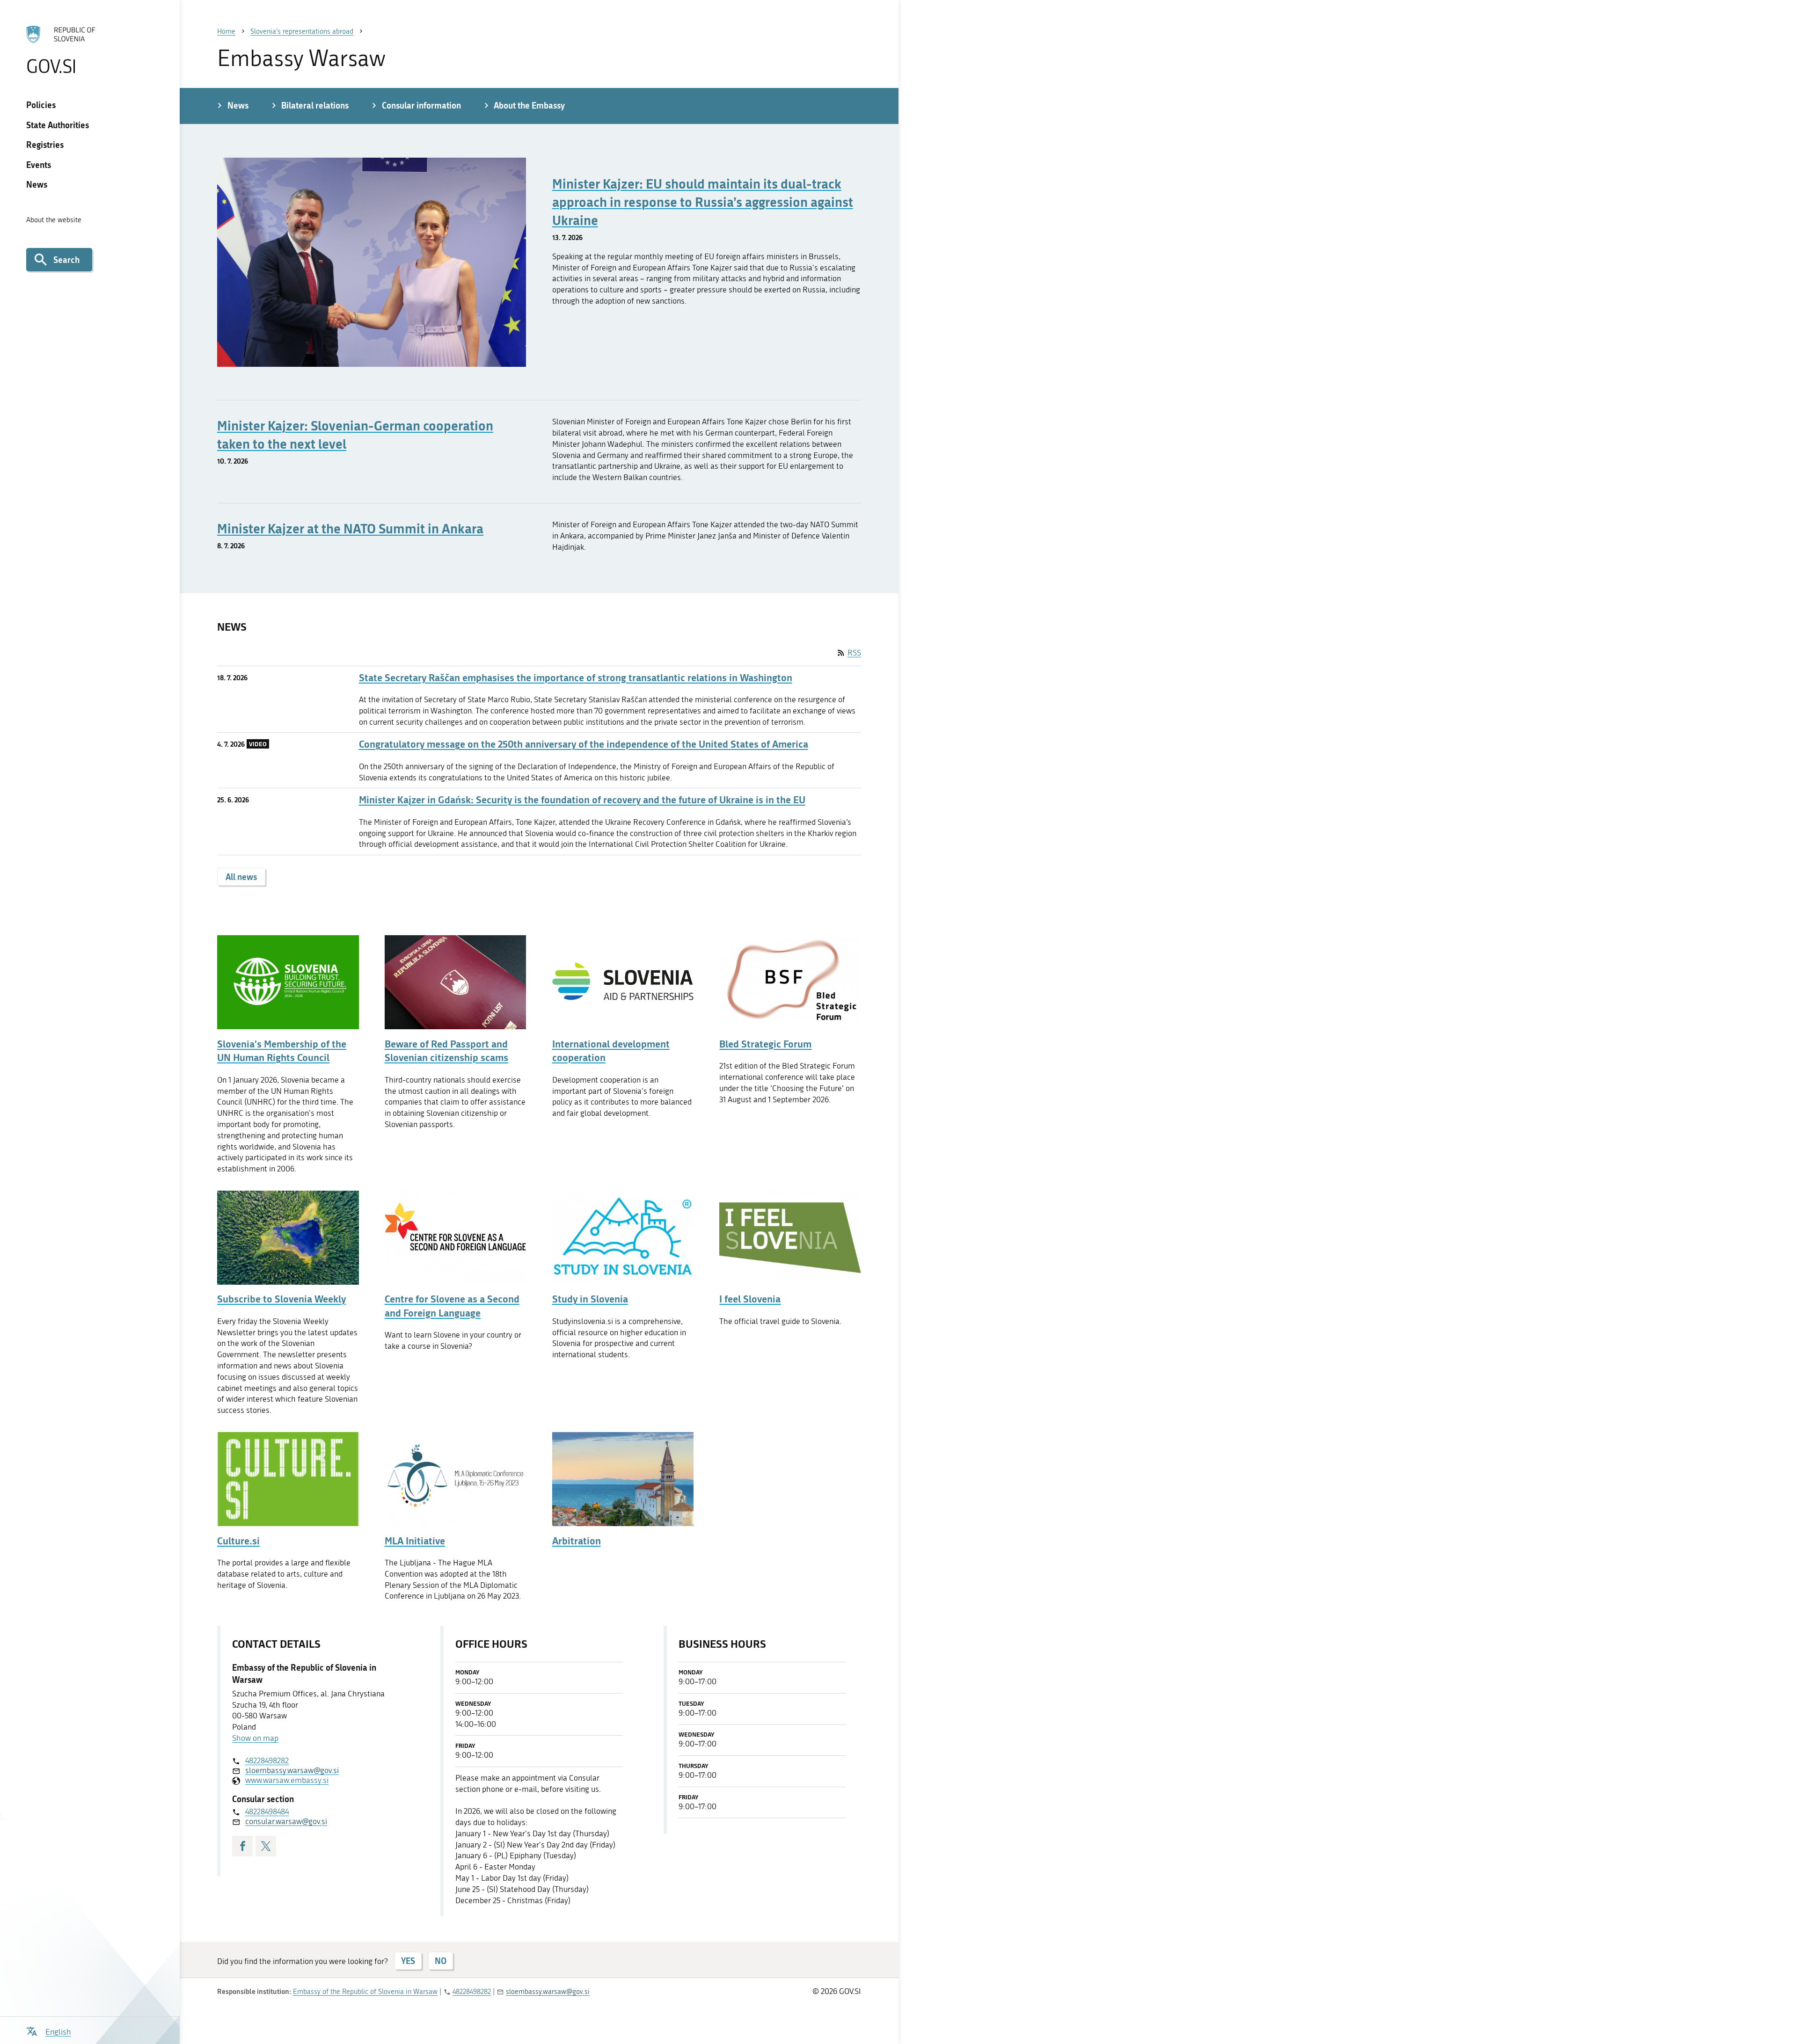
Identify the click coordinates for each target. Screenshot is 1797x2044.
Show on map (255, 1738)
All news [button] (241, 877)
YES (408, 1961)
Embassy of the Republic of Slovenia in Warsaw (365, 1992)
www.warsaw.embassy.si (287, 1780)
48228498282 (267, 1760)
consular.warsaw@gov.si (286, 1821)
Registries (45, 145)
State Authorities (58, 125)
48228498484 (267, 1811)
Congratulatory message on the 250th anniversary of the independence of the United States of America (584, 744)
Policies (41, 105)
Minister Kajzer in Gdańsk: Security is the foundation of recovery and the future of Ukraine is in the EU (582, 800)
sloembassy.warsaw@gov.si (292, 1770)
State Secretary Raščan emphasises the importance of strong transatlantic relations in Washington (576, 678)
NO (441, 1961)
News (37, 184)
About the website (54, 220)
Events (39, 165)
